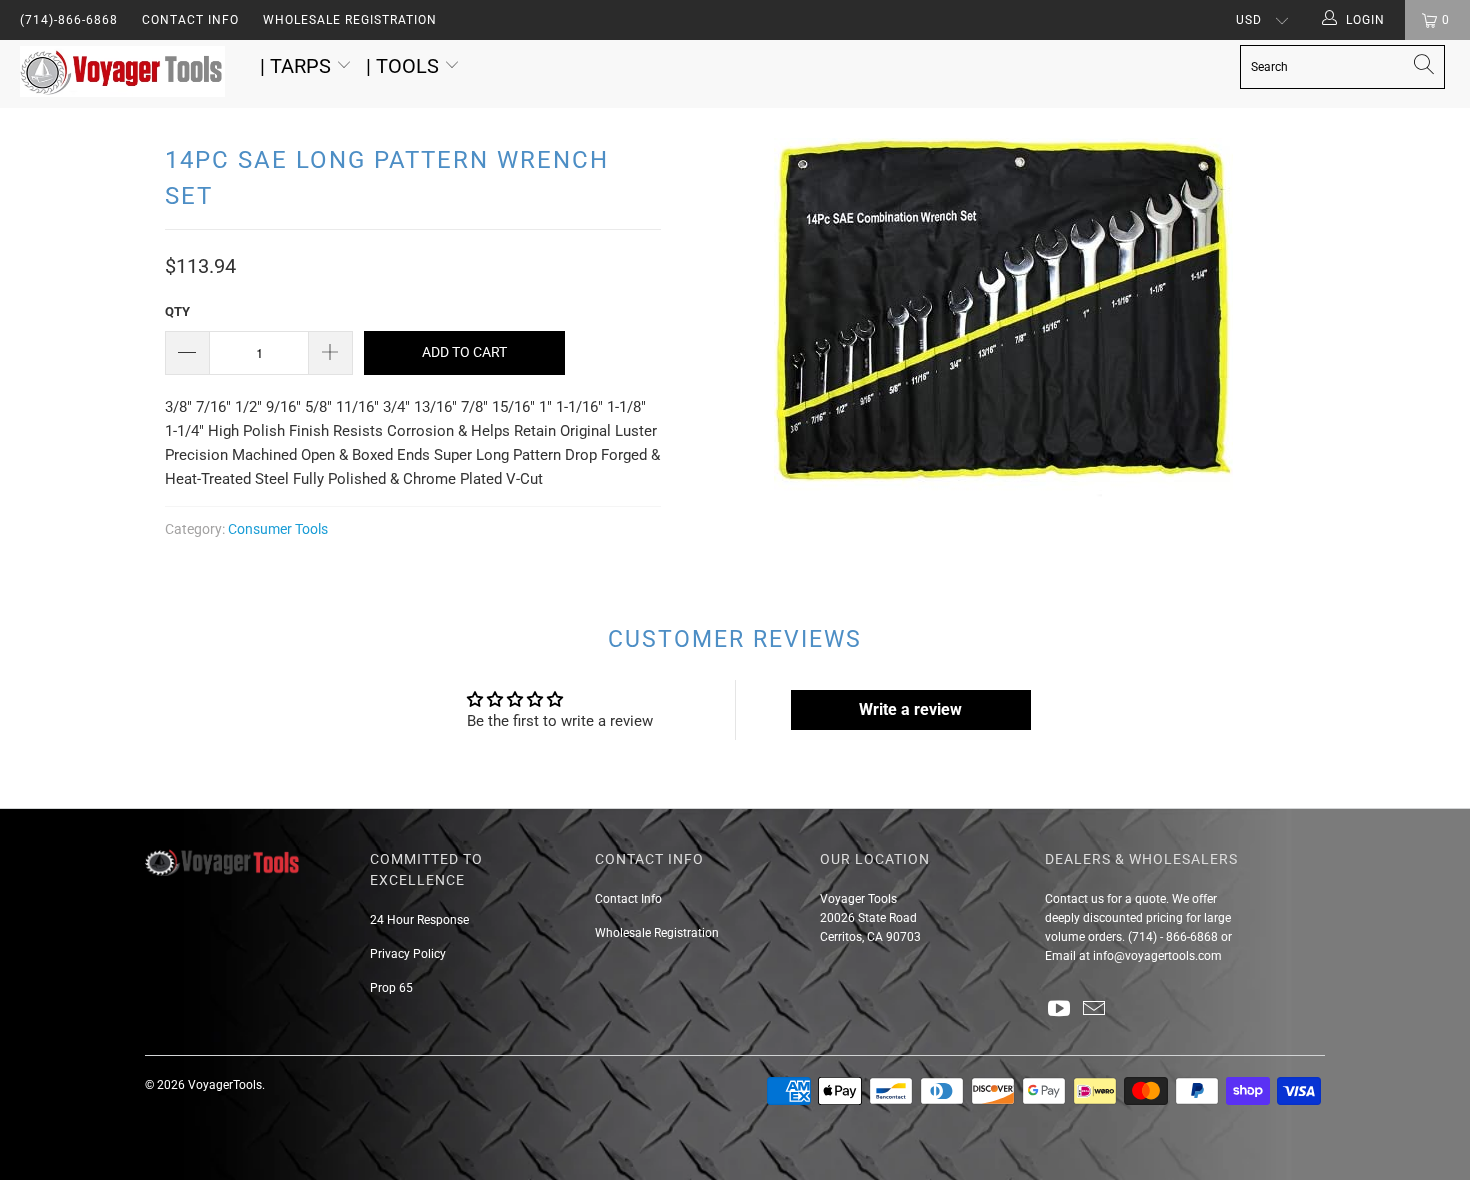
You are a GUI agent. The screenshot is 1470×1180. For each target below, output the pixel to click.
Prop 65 (391, 988)
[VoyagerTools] (127, 74)
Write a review (910, 709)
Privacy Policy (408, 954)
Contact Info (190, 20)
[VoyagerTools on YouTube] (1060, 1010)
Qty (177, 311)
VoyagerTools (225, 1085)
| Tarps (298, 66)
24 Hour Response (419, 920)
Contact (1066, 899)
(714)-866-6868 (69, 20)
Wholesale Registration (350, 20)
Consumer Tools (278, 529)
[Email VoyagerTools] (1095, 1010)
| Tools (405, 66)
